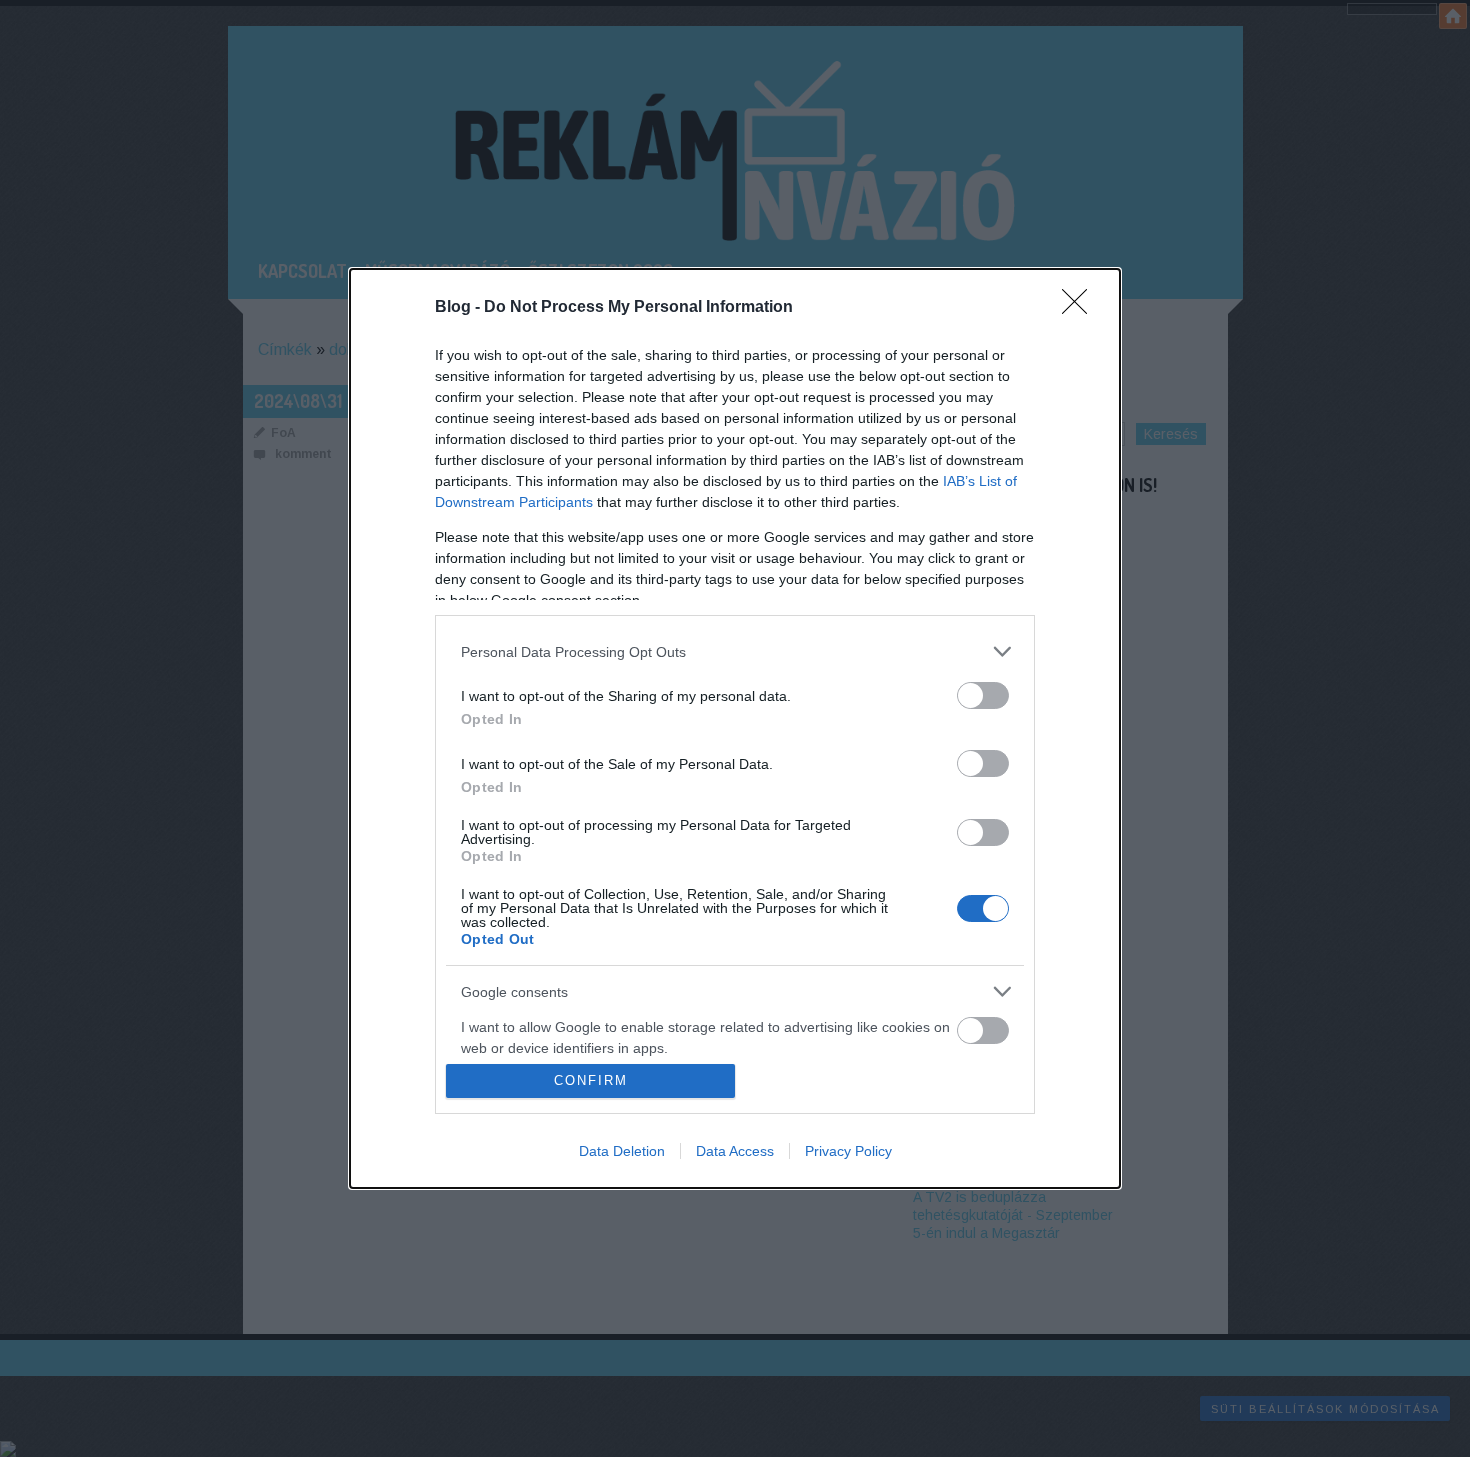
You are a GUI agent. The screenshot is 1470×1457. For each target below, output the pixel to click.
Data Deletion (622, 1151)
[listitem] (735, 651)
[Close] (1081, 308)
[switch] (983, 695)
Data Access (735, 1151)
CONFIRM (591, 1080)
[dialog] (735, 728)
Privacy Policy (848, 1151)
